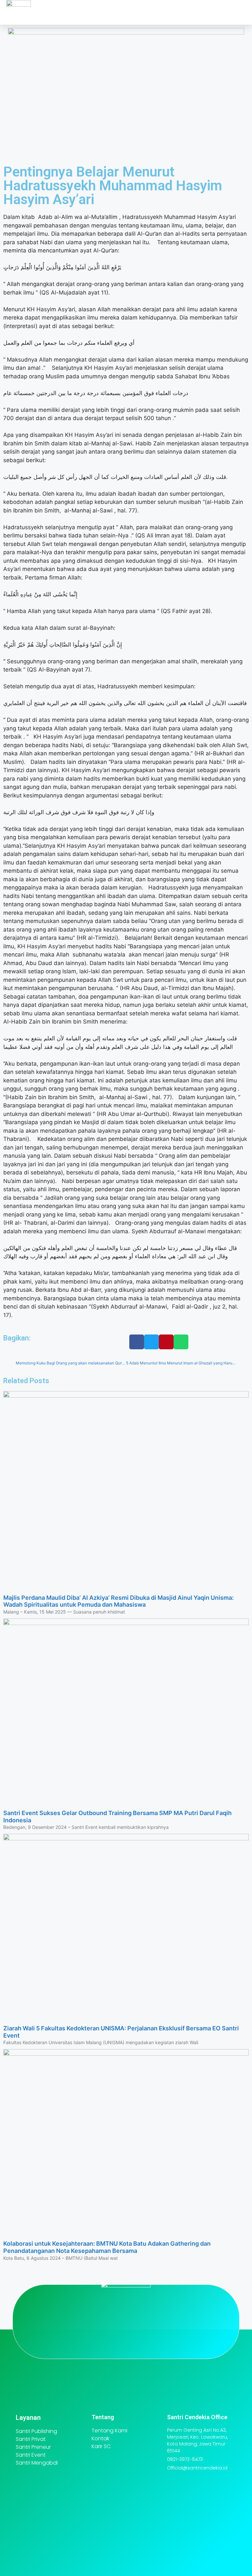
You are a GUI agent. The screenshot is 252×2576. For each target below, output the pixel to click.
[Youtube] (126, 2340)
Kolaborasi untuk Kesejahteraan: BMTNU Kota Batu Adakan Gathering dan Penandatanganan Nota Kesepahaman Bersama (107, 2247)
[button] (181, 12)
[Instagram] (104, 2340)
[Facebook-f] (148, 2340)
